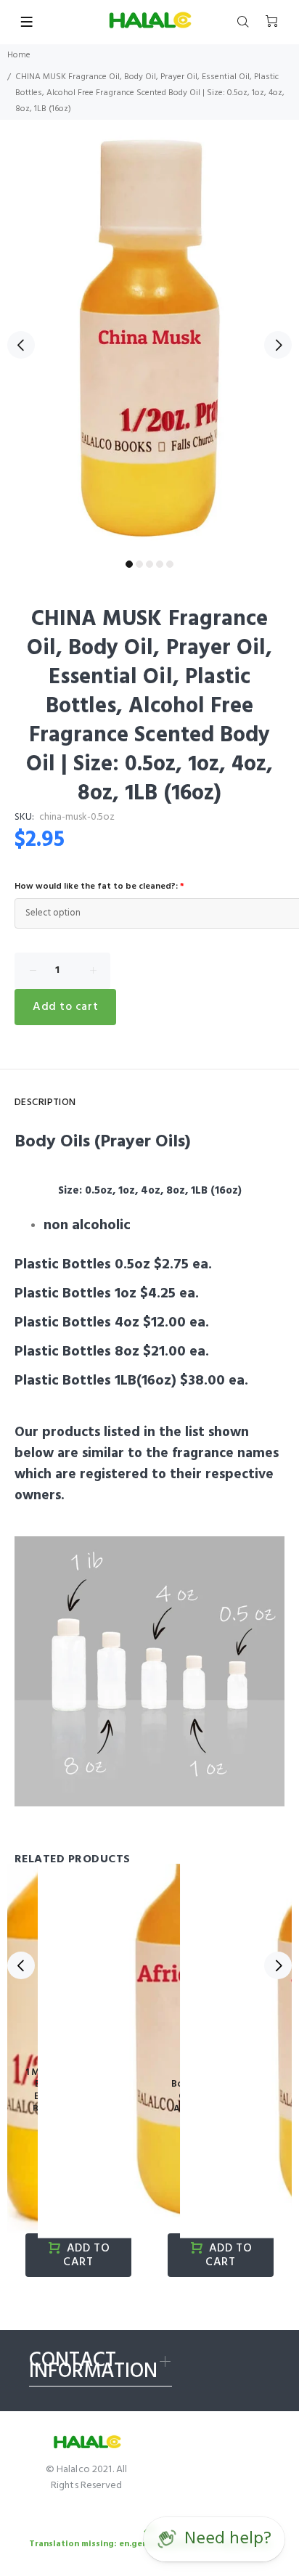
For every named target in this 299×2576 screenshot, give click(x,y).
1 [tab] (129, 564)
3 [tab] (149, 564)
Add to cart (65, 1007)
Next (278, 345)
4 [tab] (160, 564)
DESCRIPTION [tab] (45, 1102)
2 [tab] (139, 564)
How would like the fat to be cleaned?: (99, 886)
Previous (21, 345)
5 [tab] (170, 564)
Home (19, 55)
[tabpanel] (149, 337)
